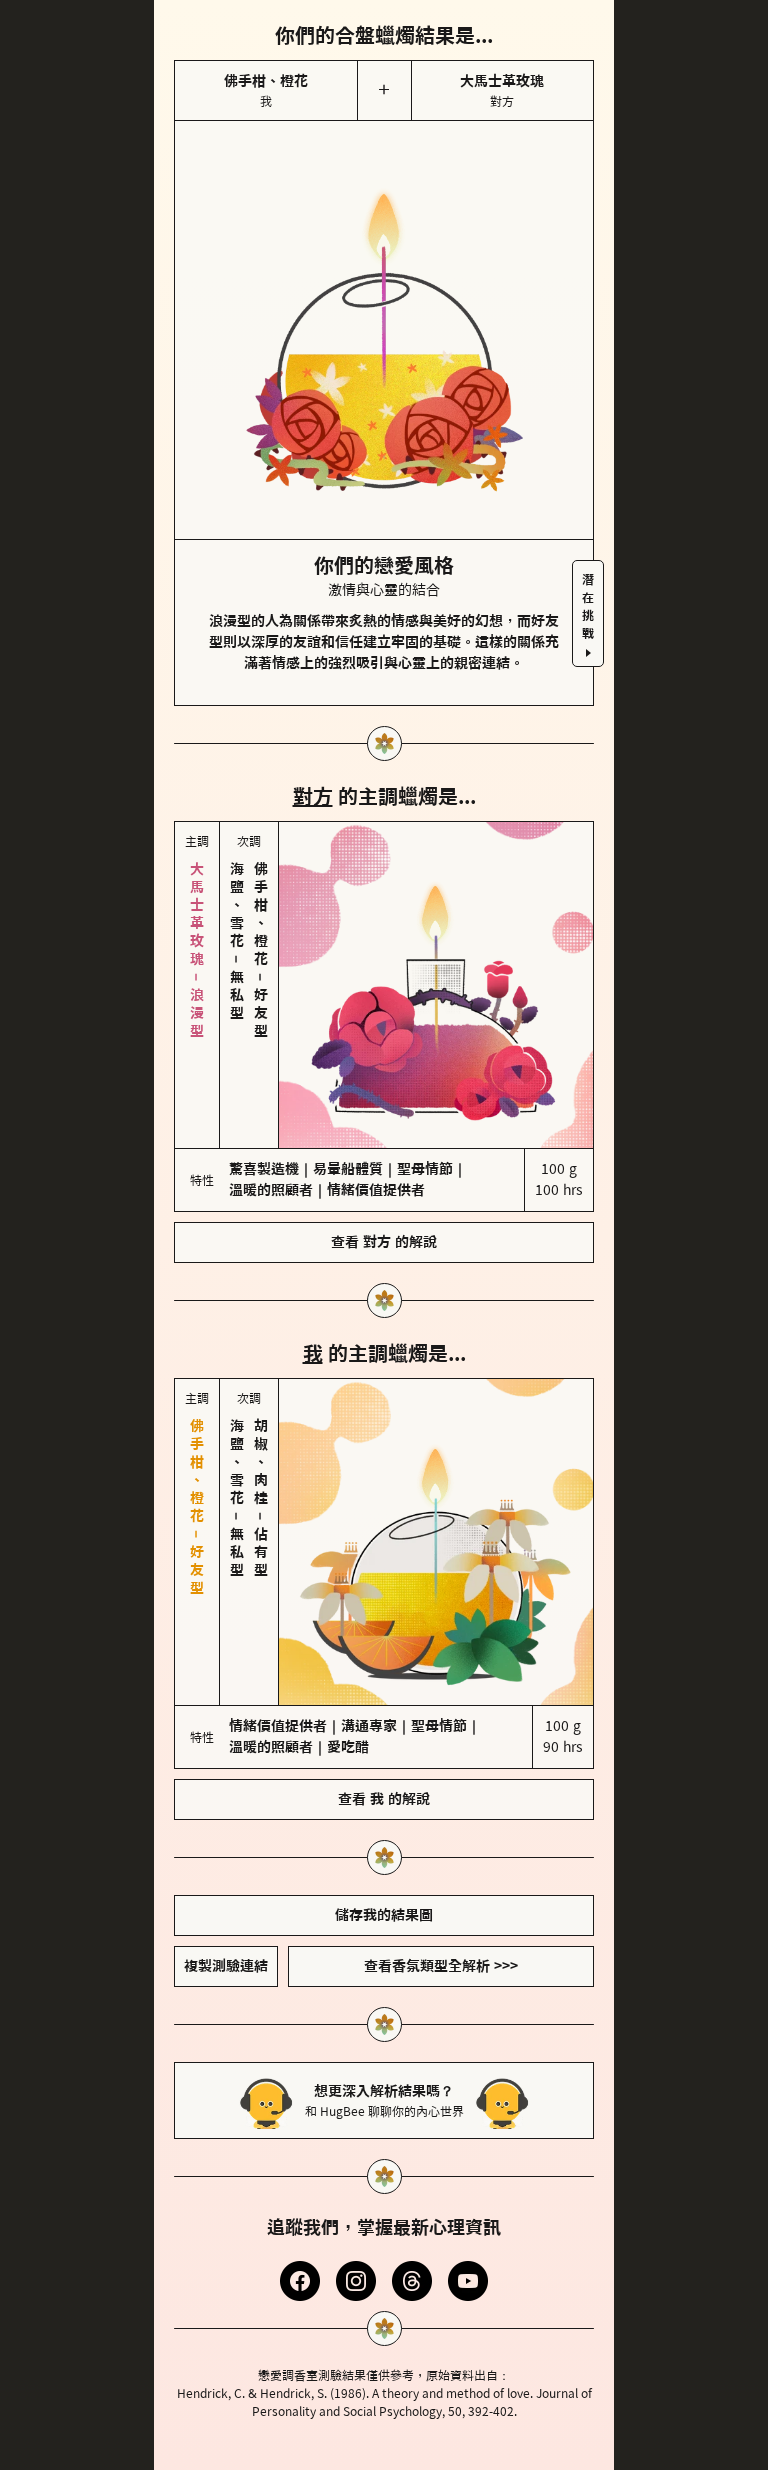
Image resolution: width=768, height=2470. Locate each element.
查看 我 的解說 (384, 1631)
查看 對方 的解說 (384, 1158)
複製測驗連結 (226, 1798)
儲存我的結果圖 (384, 1747)
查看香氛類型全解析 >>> (441, 1798)
